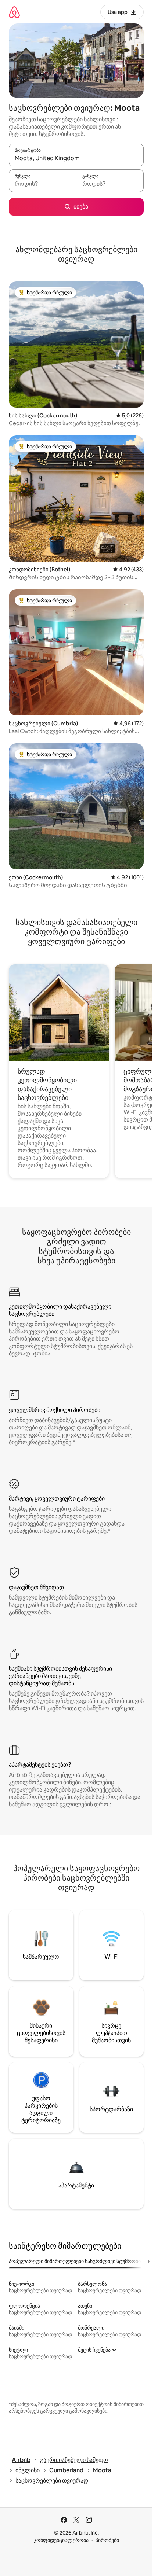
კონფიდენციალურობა (61, 2540)
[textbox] (42, 184)
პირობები (107, 2540)
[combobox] (76, 158)
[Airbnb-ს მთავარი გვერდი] (14, 12)
